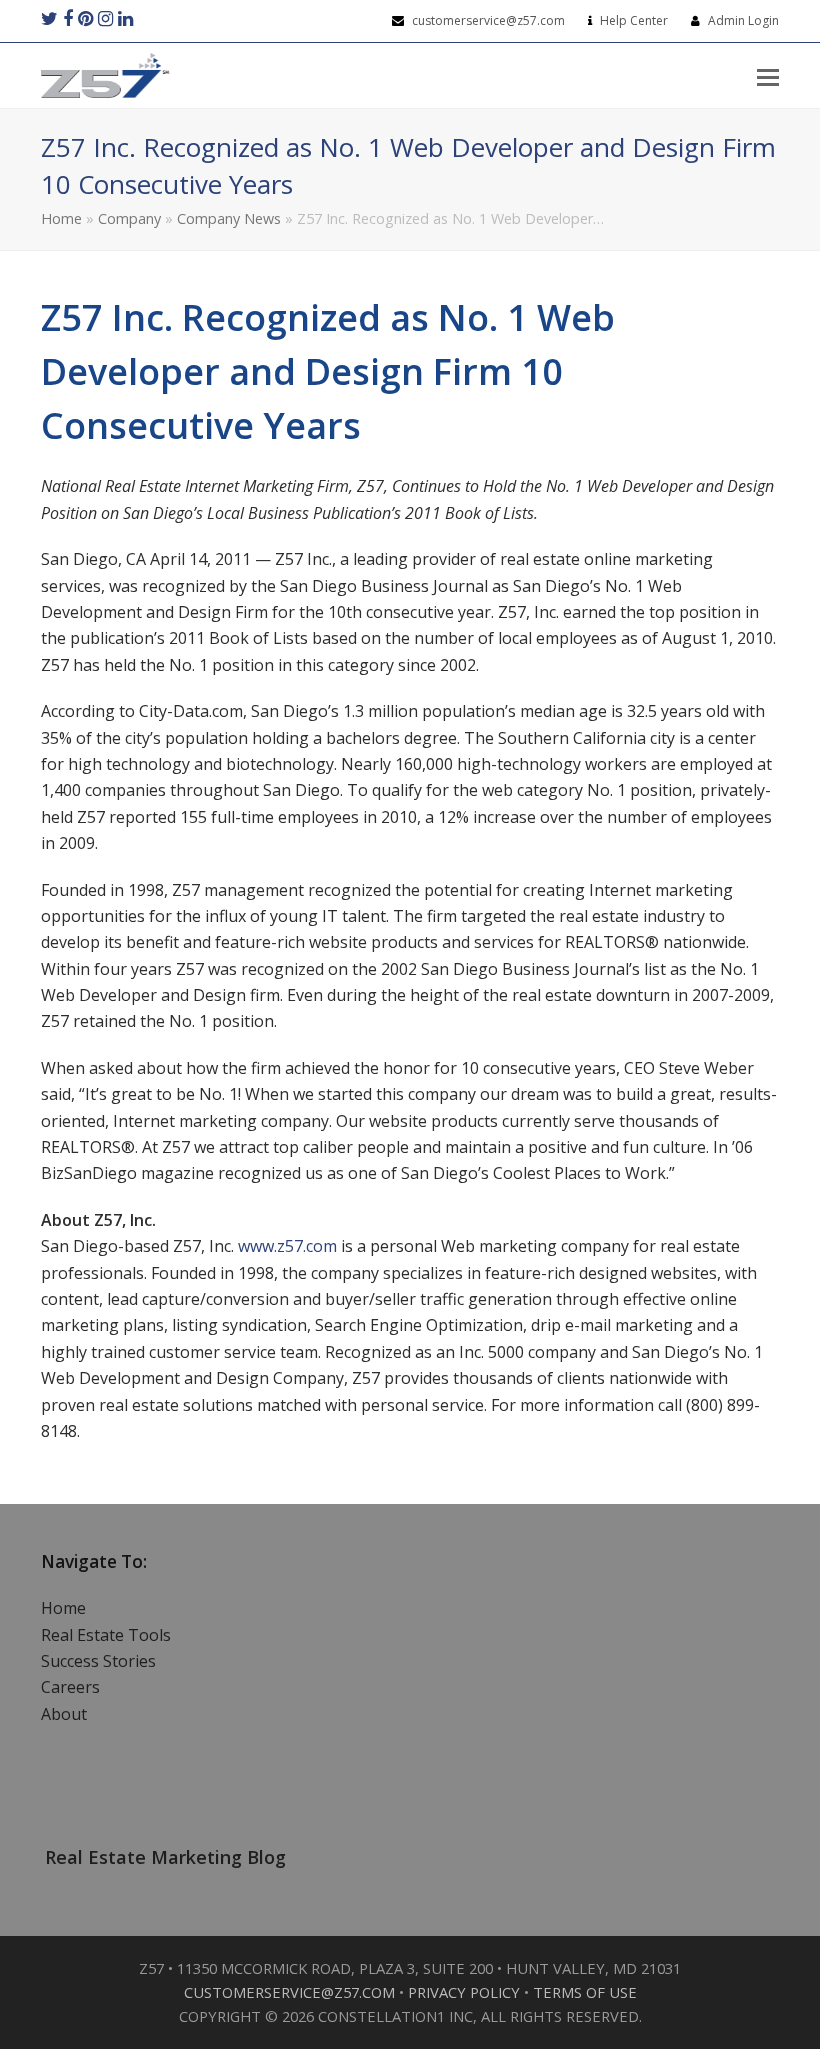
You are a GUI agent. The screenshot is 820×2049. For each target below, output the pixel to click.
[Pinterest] (85, 18)
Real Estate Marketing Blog (165, 1857)
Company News (229, 218)
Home (61, 218)
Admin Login (743, 20)
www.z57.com (287, 1246)
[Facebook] (68, 18)
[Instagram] (105, 18)
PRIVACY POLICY (466, 1992)
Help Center (634, 20)
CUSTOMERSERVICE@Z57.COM (291, 1992)
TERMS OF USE (585, 1992)
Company (129, 218)
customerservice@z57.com (490, 20)
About (64, 1714)
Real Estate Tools (106, 1635)
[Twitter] (49, 18)
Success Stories (98, 1661)
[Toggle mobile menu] (768, 76)
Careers (70, 1687)
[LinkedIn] (125, 18)
